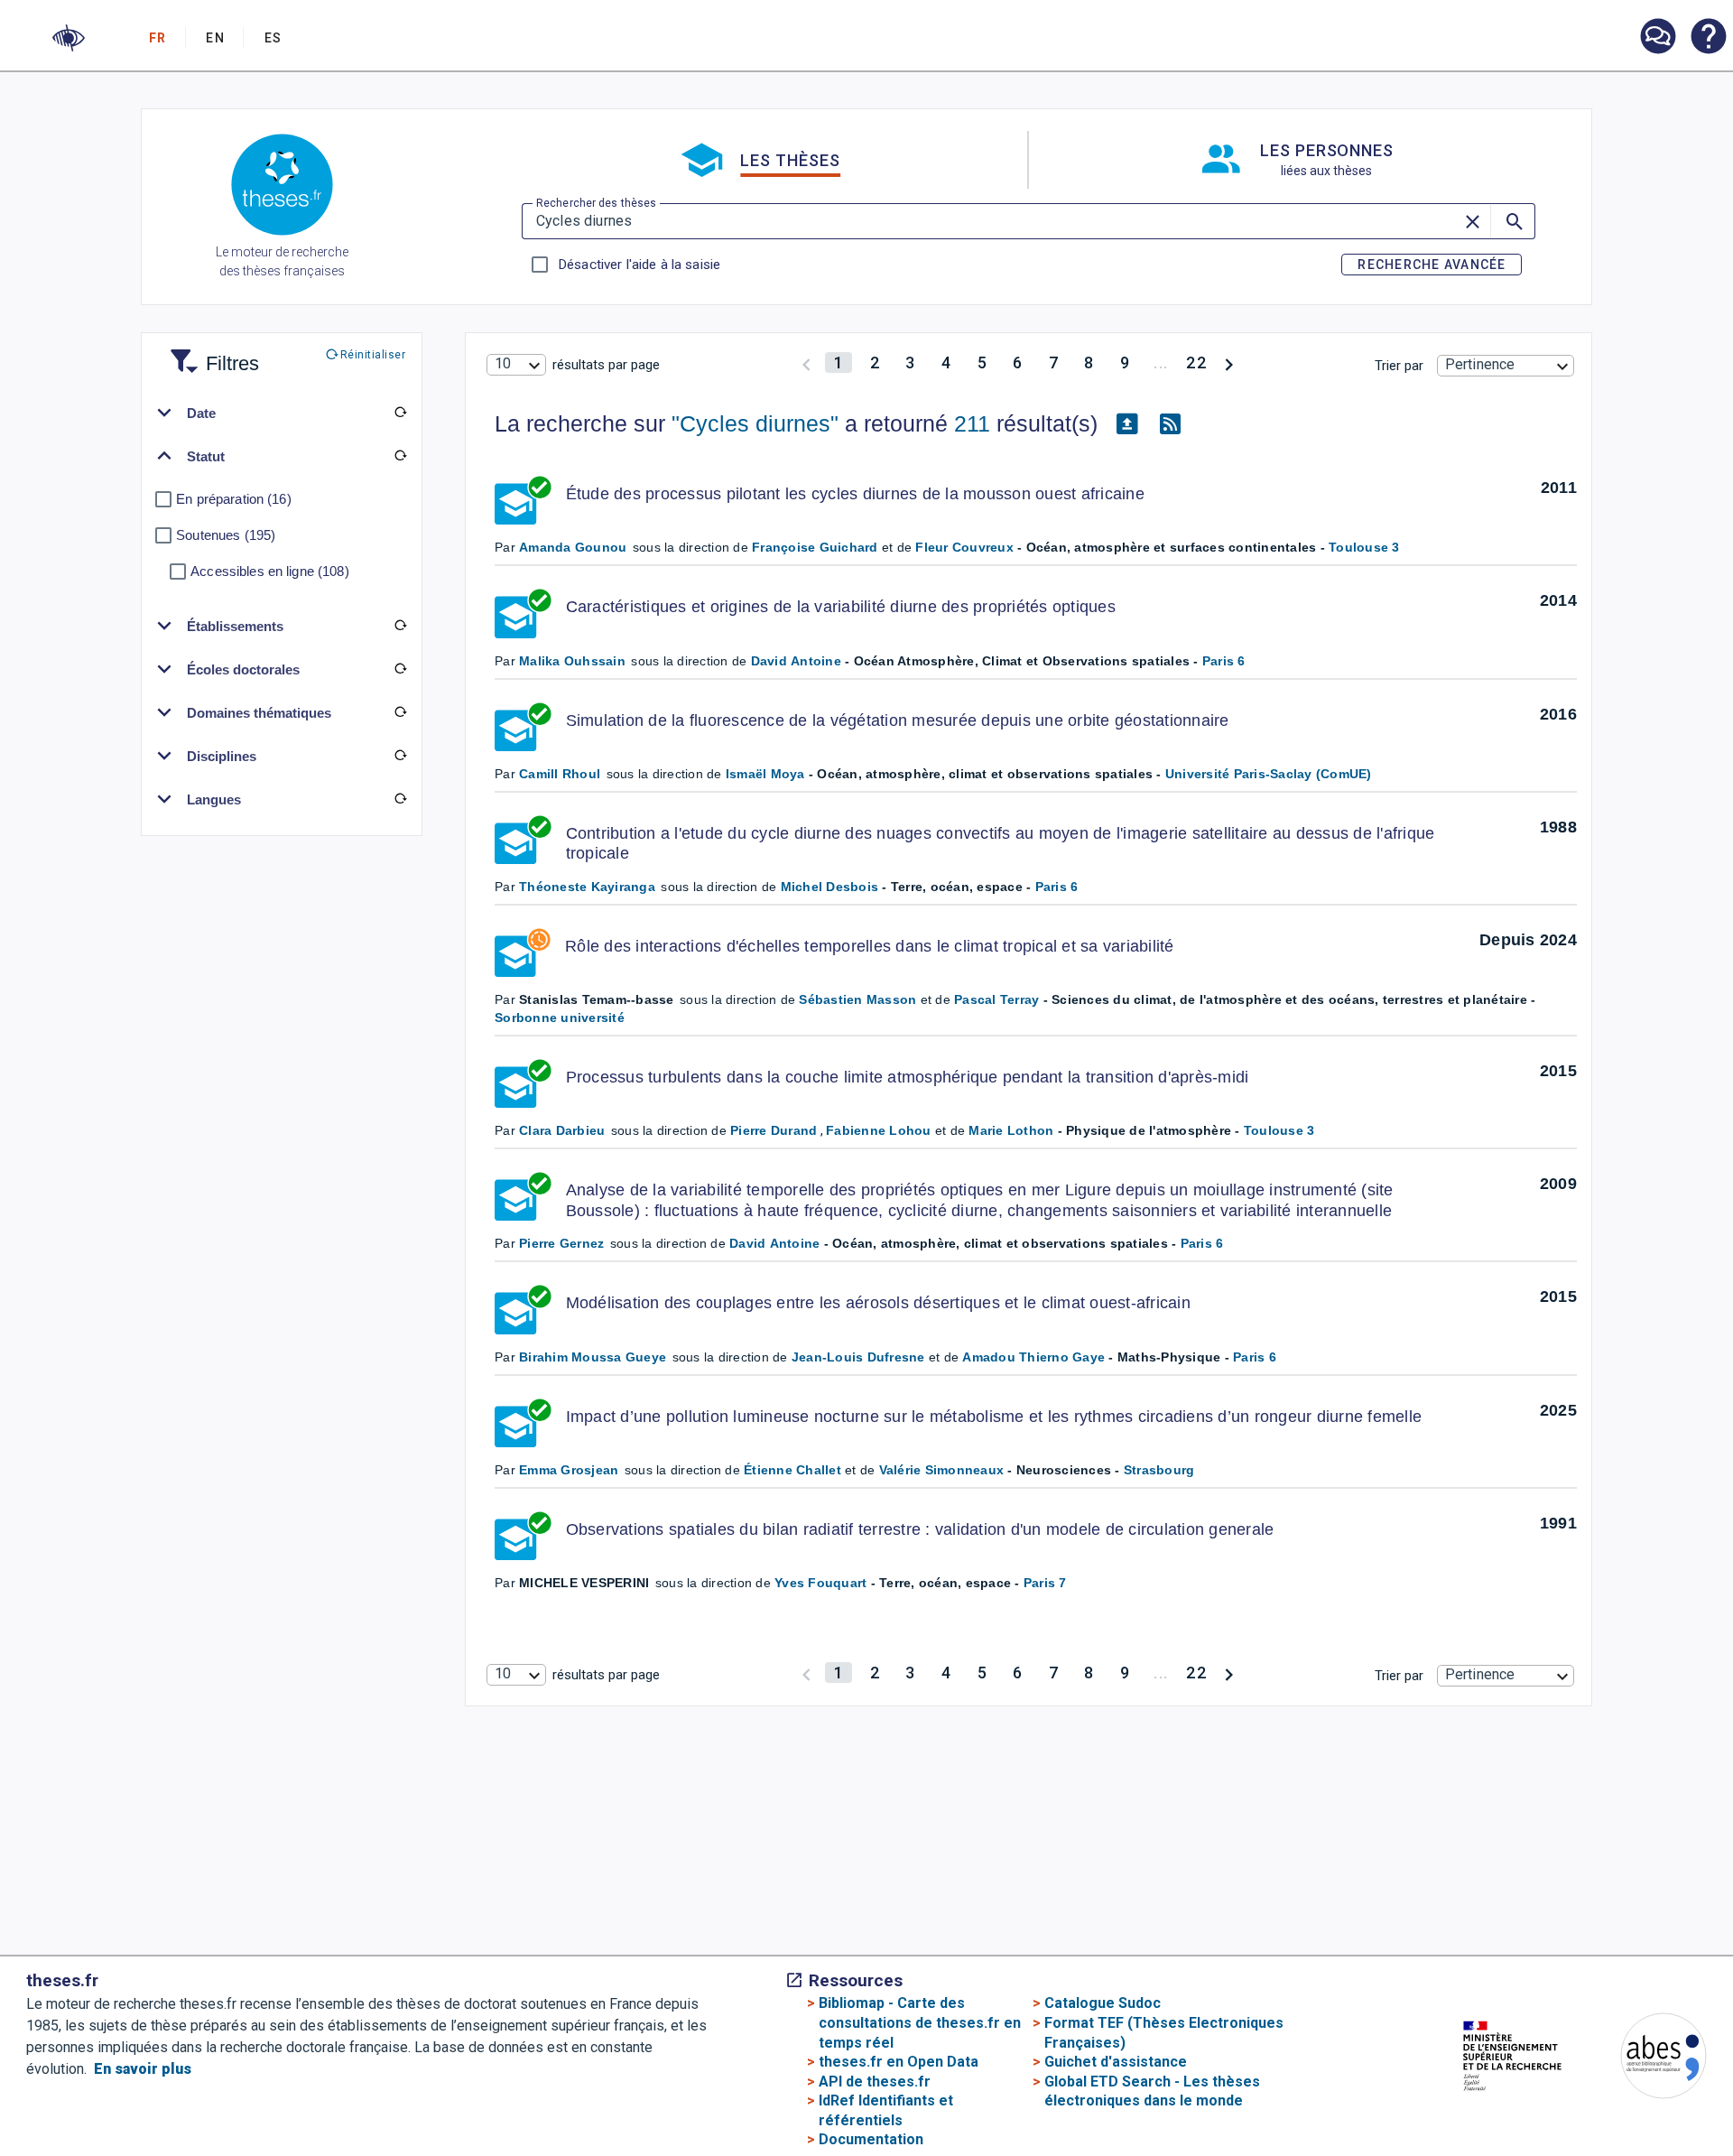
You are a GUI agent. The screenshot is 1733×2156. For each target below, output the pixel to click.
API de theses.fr (875, 2082)
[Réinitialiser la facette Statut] (400, 456)
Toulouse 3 (1364, 547)
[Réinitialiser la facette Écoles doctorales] (400, 669)
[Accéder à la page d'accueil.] (282, 188)
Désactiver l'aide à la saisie (639, 265)
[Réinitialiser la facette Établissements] (400, 626)
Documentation (871, 2139)
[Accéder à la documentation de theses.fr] (1708, 38)
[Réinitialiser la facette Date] (400, 413)
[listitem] (1657, 37)
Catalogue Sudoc (1103, 2003)
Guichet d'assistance (1116, 2062)
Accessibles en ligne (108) (270, 571)
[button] (69, 38)
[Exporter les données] (1126, 424)
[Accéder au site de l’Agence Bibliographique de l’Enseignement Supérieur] (1645, 2059)
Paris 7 (1045, 1583)
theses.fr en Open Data (899, 2062)
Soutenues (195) (226, 535)
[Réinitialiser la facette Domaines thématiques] (400, 712)
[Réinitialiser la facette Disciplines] (400, 756)
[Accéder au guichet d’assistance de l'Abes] (1657, 38)
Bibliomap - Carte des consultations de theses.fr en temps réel (920, 2022)
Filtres (210, 353)
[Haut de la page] (1645, 2107)
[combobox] (516, 365)
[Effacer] (1474, 221)
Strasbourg (1159, 1470)
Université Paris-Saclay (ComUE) (1269, 774)
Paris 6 (1224, 661)
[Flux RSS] (1170, 424)
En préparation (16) (234, 499)
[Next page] (1229, 362)
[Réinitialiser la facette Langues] (400, 799)
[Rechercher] (1513, 221)
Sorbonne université (560, 1018)
